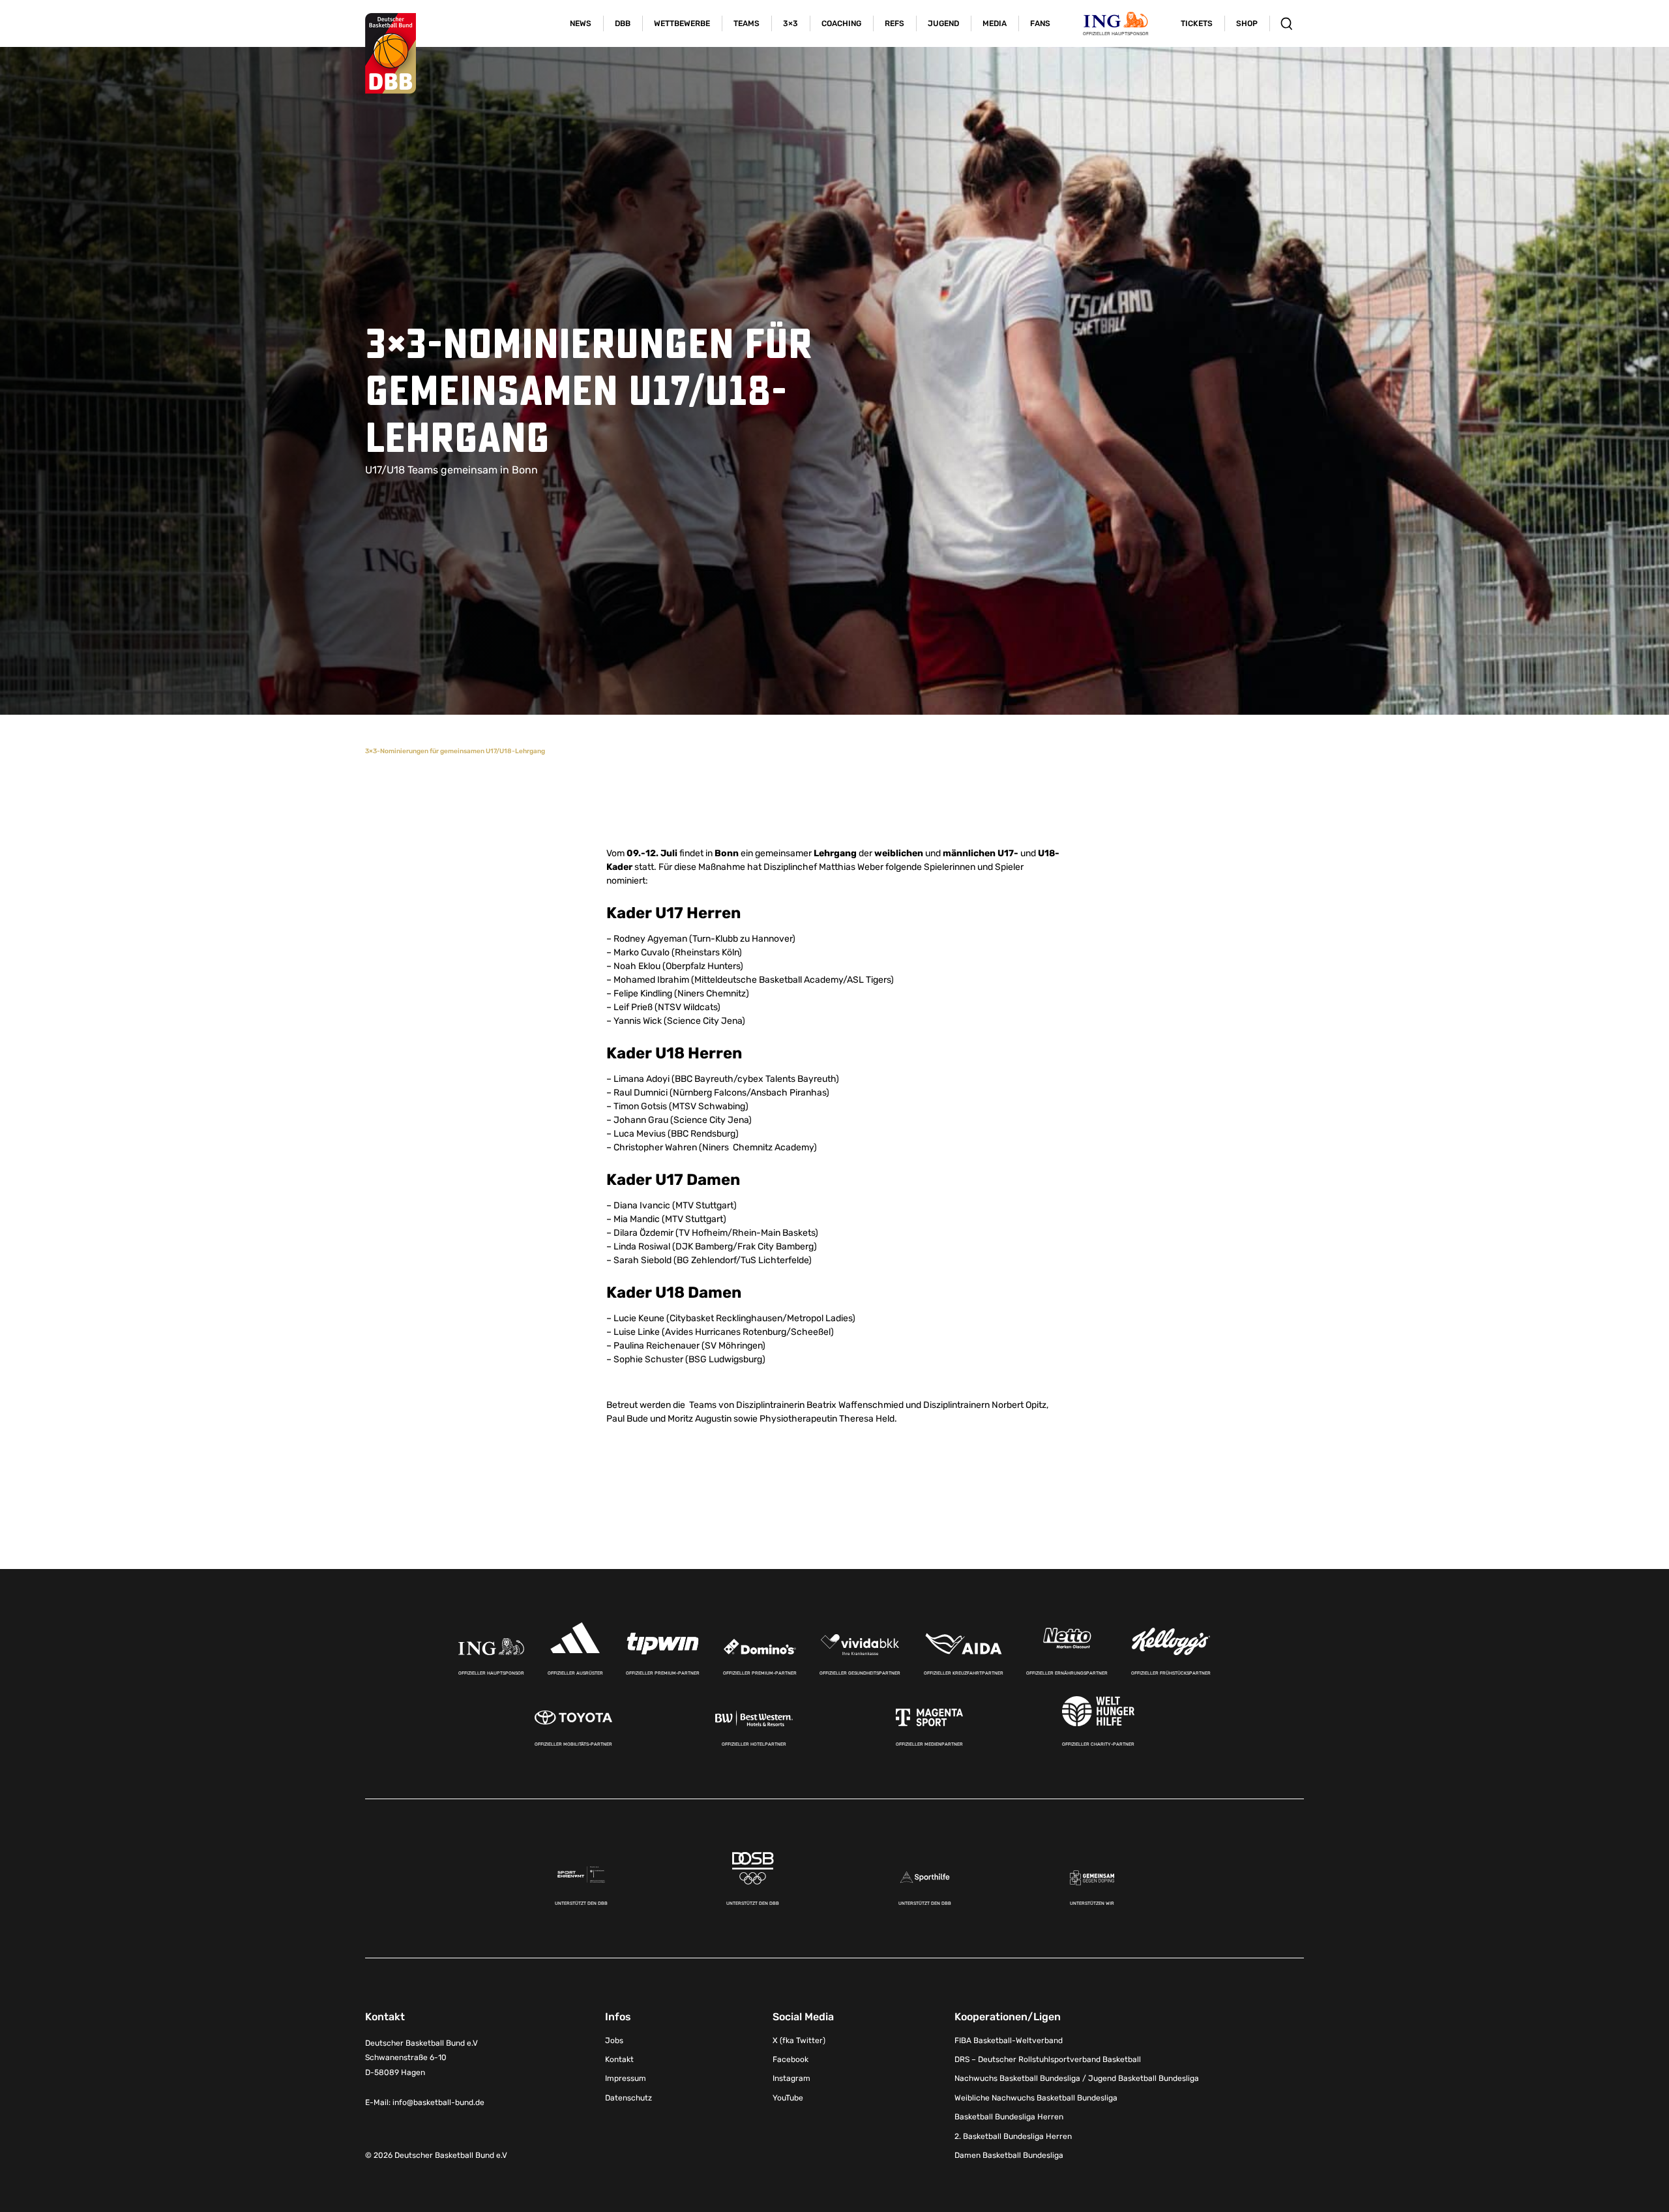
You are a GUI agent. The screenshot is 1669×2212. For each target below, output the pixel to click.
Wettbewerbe (682, 23)
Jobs (614, 2040)
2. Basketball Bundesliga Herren (1013, 2136)
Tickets (1197, 23)
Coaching (841, 23)
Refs (894, 23)
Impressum (626, 2078)
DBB (623, 23)
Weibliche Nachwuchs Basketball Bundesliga (1036, 2098)
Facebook (790, 2059)
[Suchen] (1287, 23)
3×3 (790, 23)
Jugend (943, 23)
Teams (746, 23)
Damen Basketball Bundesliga (1009, 2155)
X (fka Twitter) (799, 2040)
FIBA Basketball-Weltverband (1009, 2040)
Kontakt (619, 2059)
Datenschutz (628, 2098)
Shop (1247, 23)
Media (995, 23)
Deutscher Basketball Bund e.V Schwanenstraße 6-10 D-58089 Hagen (421, 2058)
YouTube (788, 2098)
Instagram (791, 2078)
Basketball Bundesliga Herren (1009, 2117)
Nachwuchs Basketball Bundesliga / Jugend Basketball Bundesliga (1077, 2078)
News (581, 23)
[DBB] (391, 53)
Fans (1040, 23)
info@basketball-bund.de (438, 2102)
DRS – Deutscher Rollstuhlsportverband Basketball (1048, 2059)
